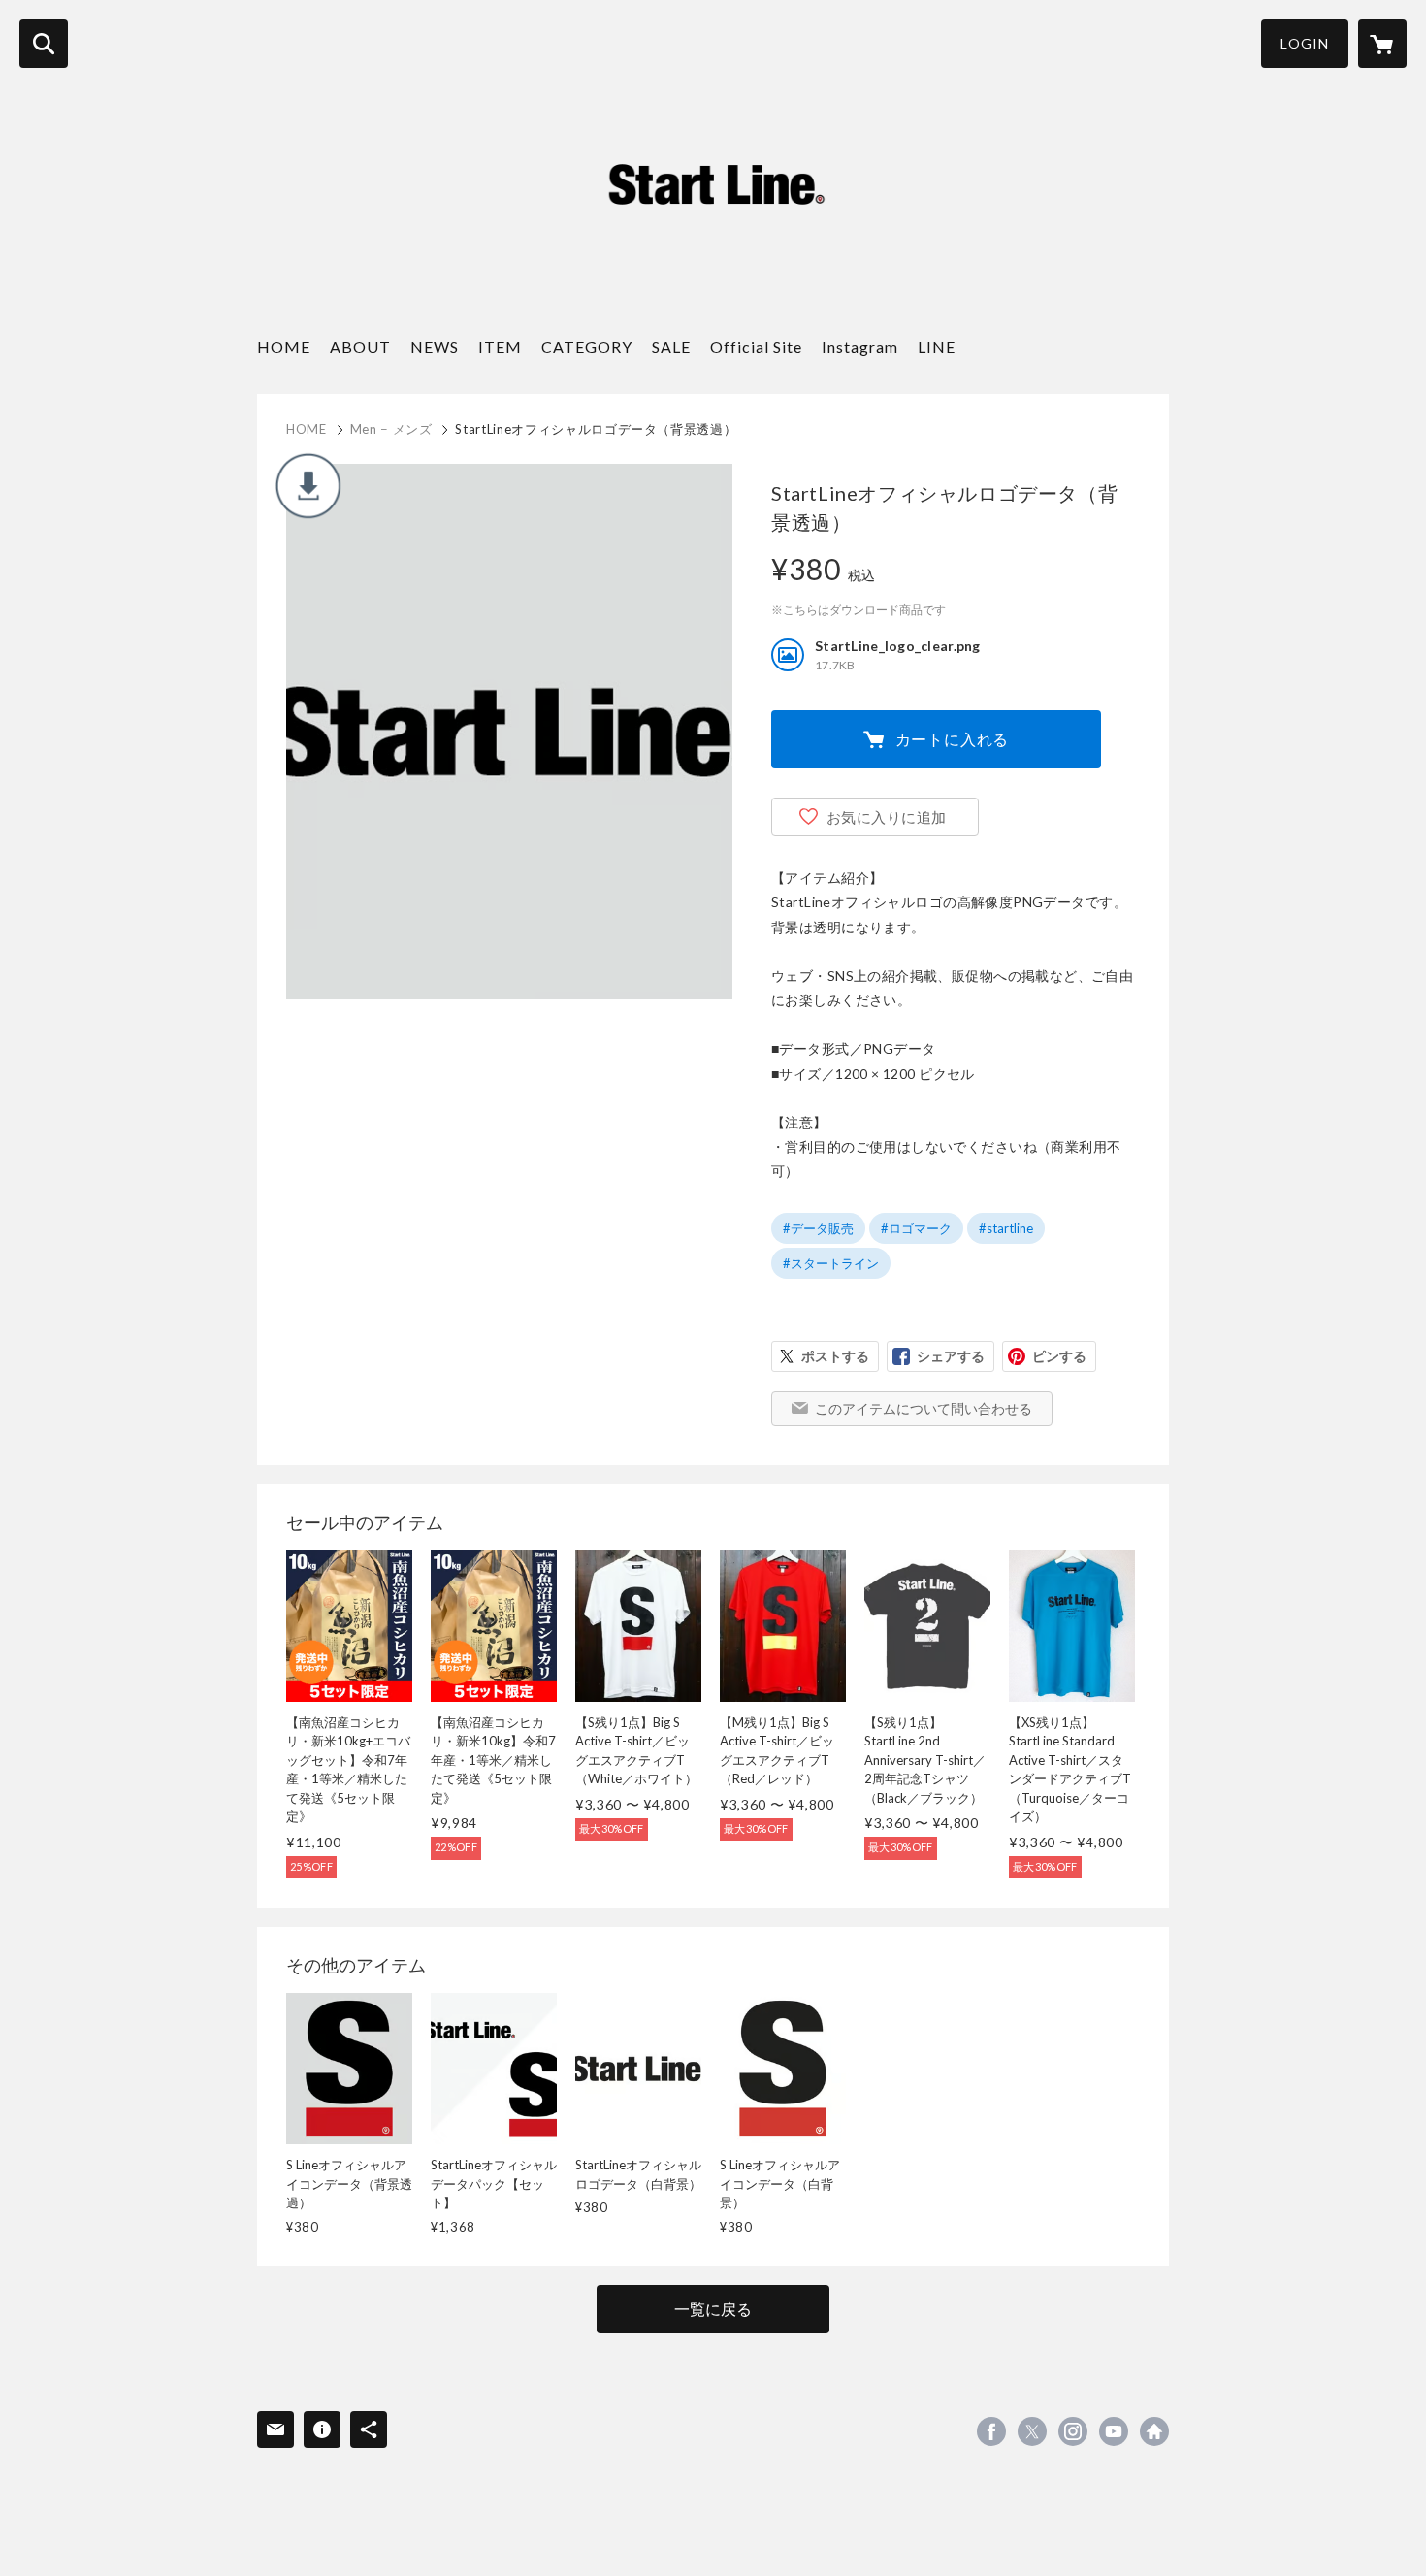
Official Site (756, 347)
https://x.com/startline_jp (1032, 2431)
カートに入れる (953, 739)
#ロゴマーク (916, 1228)
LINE (937, 347)
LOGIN (1305, 43)
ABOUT (360, 347)
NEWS (435, 347)
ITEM (500, 347)
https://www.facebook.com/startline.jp (991, 2431)
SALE (671, 347)
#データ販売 (818, 1228)
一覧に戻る (713, 2309)
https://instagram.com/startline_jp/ (1073, 2431)
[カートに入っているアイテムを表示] (1382, 44)
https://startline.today (1154, 2431)
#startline (1006, 1228)
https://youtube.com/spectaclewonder (1114, 2431)
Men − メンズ (391, 429)
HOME (284, 347)
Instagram (860, 347)
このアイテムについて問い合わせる (924, 1408)
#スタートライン (831, 1263)
